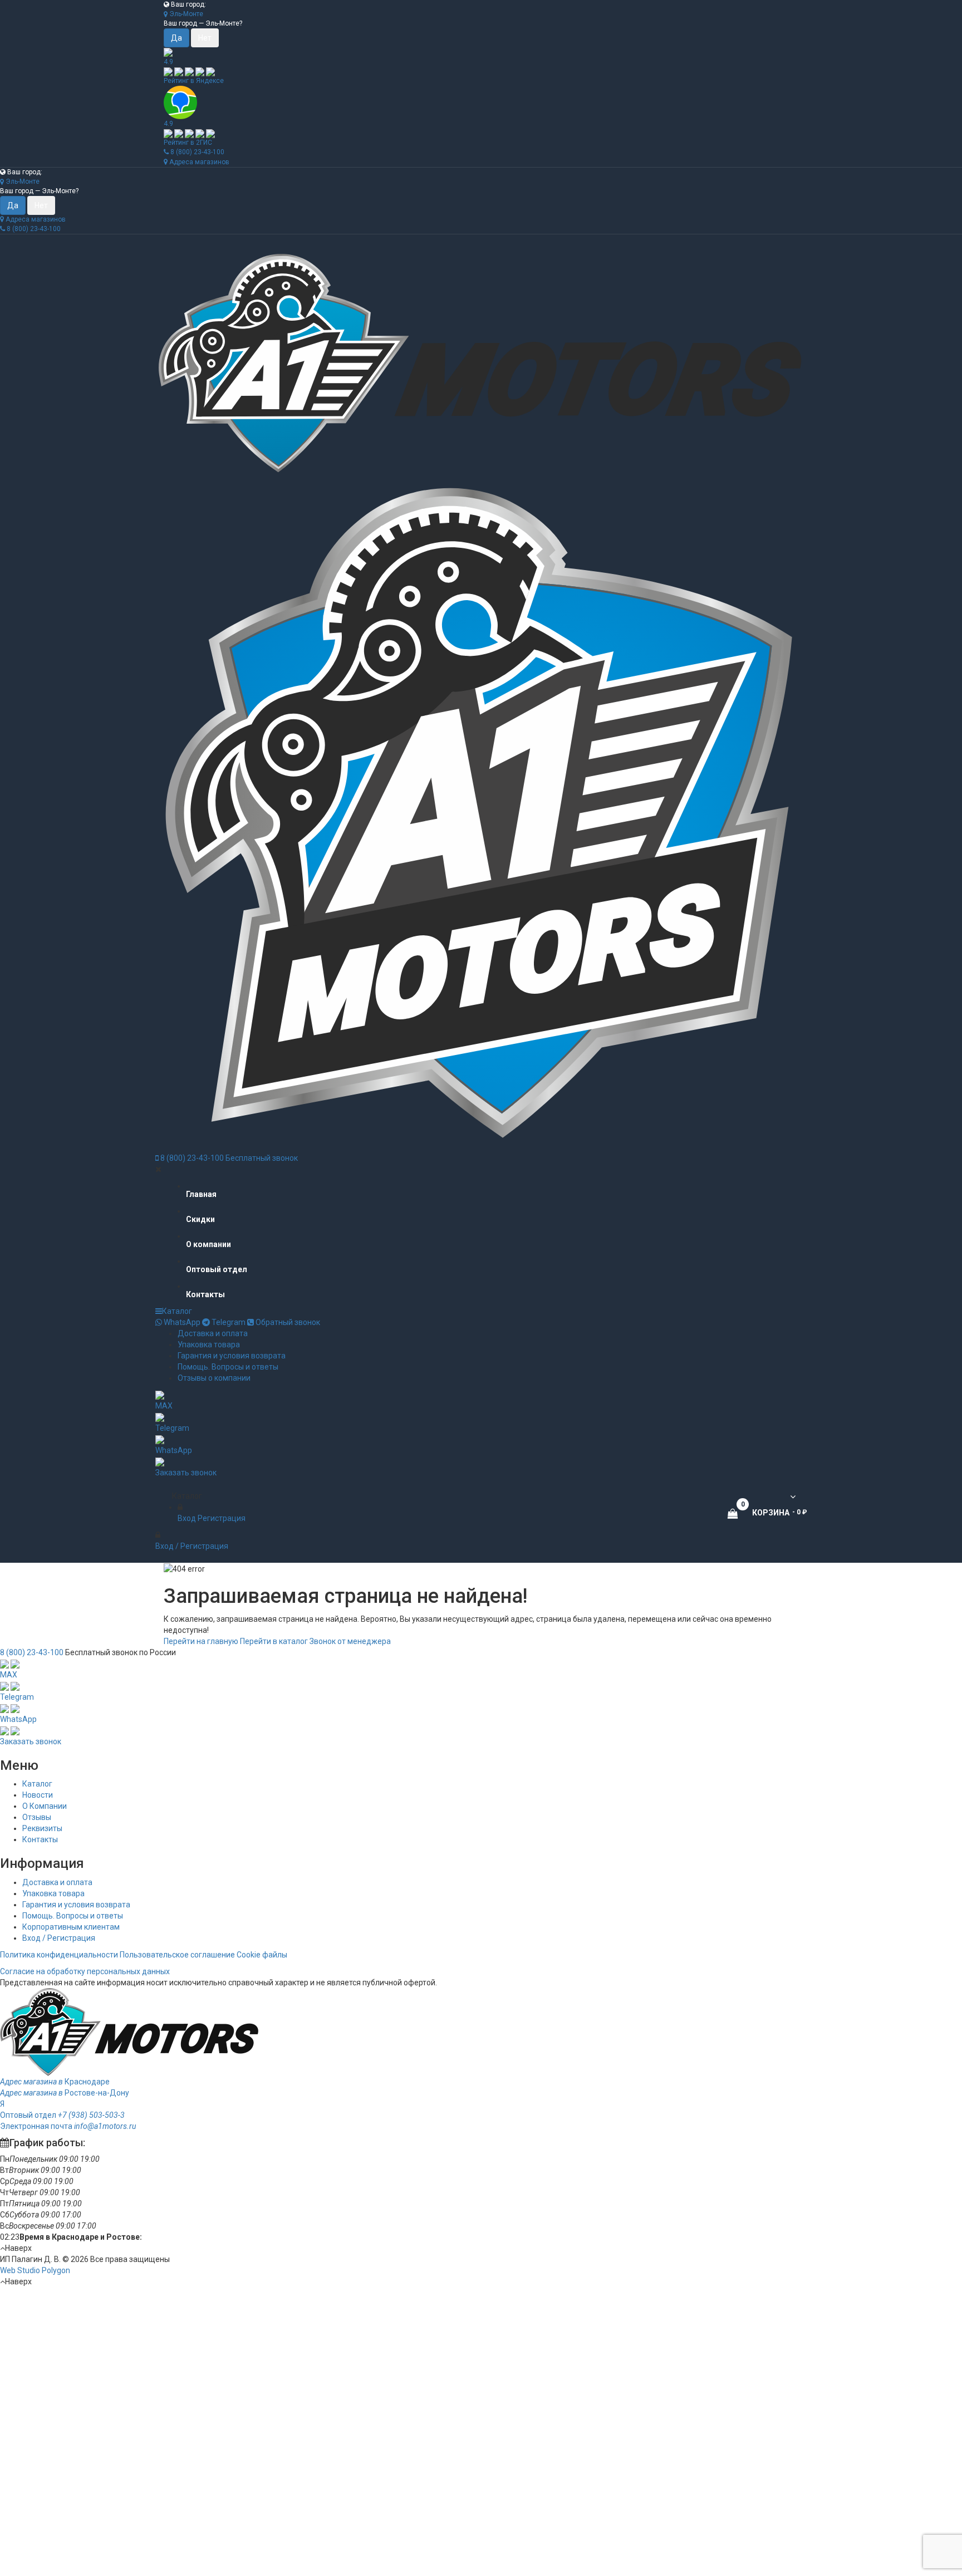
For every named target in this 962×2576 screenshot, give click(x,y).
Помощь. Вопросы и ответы (228, 1367)
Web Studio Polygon (35, 2270)
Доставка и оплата (213, 1333)
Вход (187, 1518)
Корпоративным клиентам (71, 1927)
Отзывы (37, 1817)
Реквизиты (42, 1828)
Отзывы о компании (214, 1378)
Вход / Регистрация (59, 1938)
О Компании (45, 1806)
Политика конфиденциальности (59, 1955)
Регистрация (222, 1518)
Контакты (40, 1839)
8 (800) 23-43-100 (197, 152)
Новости (38, 1795)
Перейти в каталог (274, 1641)
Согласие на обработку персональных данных (85, 1971)
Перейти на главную (201, 1641)
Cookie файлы (262, 1955)
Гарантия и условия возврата (232, 1356)
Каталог (177, 1311)
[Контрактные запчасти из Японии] (481, 364)
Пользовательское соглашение (177, 1955)
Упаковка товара (209, 1345)
